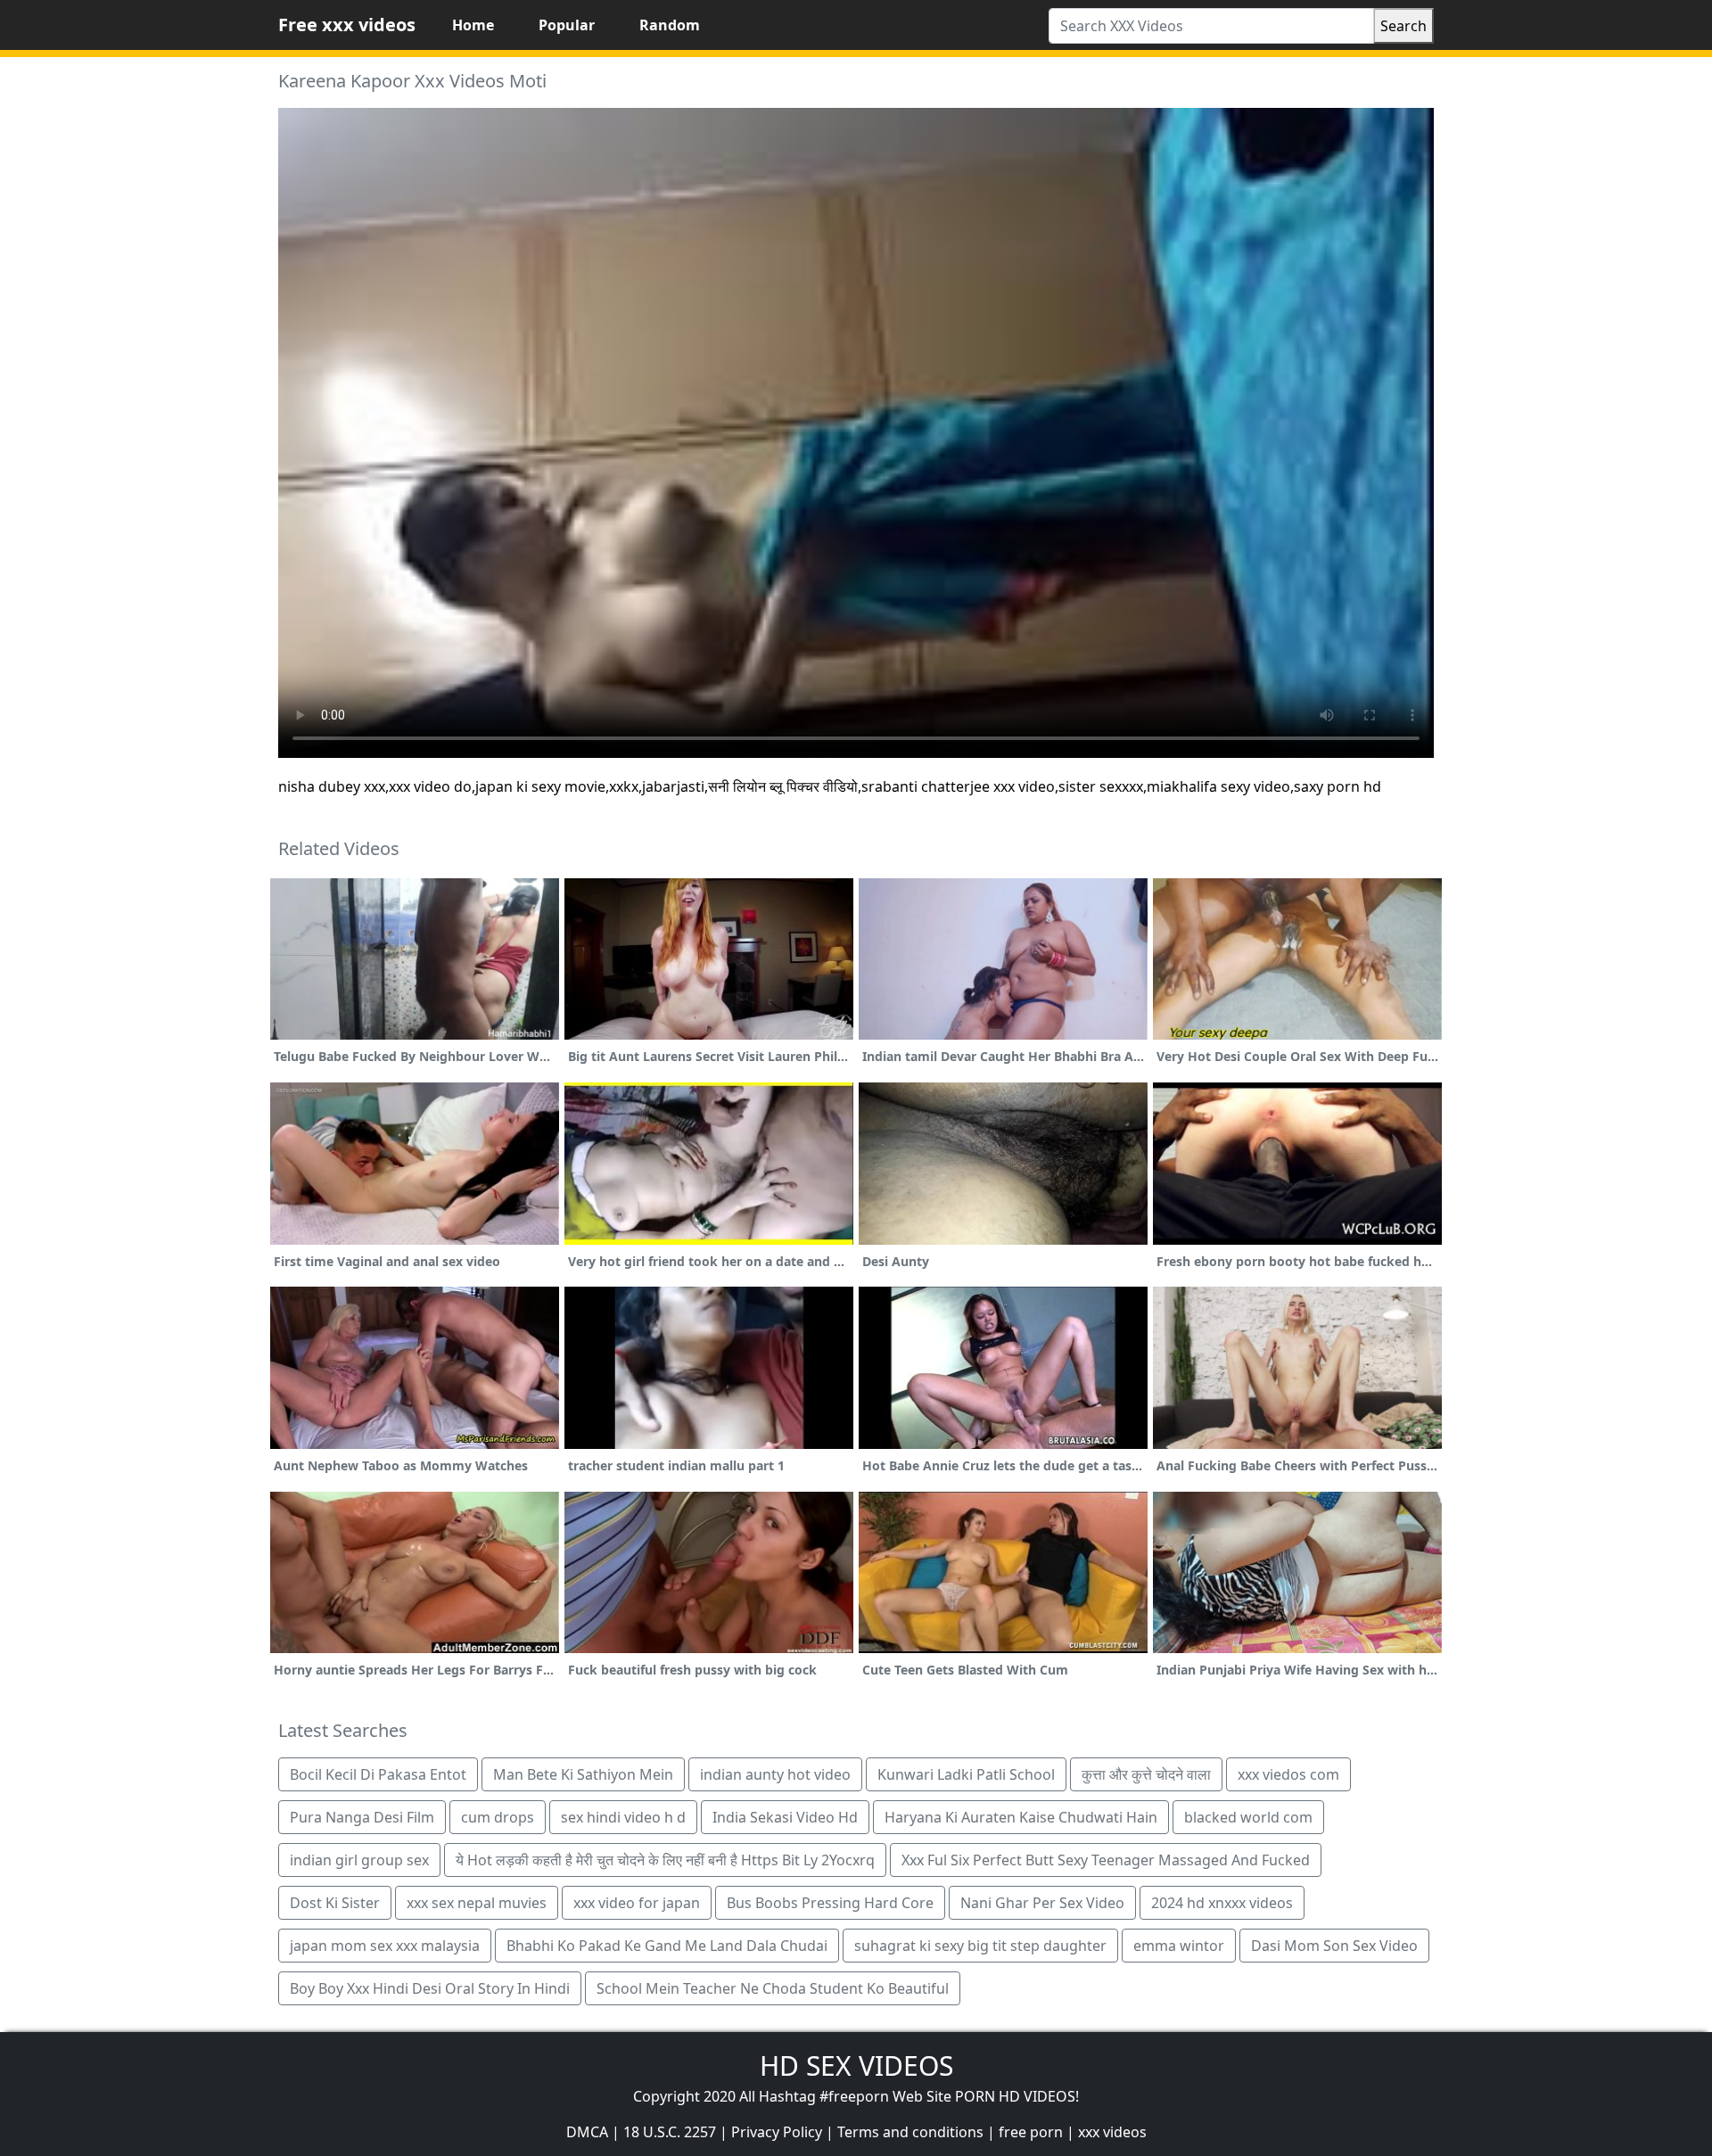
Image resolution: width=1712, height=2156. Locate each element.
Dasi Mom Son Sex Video (1334, 1946)
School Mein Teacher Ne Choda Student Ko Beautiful (773, 1988)
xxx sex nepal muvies (477, 1903)
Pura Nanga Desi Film (362, 1817)
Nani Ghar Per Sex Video (1042, 1903)
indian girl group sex (359, 1860)
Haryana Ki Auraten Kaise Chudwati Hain (1021, 1817)
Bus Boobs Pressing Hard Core (830, 1903)
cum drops (498, 1817)
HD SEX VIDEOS (856, 2065)
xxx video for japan (637, 1903)
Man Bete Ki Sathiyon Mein (583, 1774)
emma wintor (1179, 1946)
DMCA (587, 2132)
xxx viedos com (1288, 1774)
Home (473, 25)
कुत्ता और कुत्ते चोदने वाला (1146, 1774)
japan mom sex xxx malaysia (385, 1946)
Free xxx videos (347, 25)
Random (670, 25)
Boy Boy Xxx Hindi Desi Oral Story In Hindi (430, 1988)
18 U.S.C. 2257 (670, 2132)
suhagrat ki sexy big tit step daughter (980, 1946)
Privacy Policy (777, 2132)
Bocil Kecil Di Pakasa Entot (378, 1774)
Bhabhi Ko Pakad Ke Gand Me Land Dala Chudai (667, 1946)
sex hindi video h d (623, 1817)
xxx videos (1112, 2132)
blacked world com (1248, 1817)
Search (1403, 26)
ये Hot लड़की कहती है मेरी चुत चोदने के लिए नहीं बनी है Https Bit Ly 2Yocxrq (665, 1860)
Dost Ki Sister (335, 1903)
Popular (567, 25)
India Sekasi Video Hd (785, 1817)
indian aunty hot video (775, 1774)
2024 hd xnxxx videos (1222, 1903)
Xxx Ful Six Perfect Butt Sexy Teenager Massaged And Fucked (1106, 1860)
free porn (1031, 2132)
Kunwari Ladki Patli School (966, 1774)
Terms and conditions (910, 2132)
